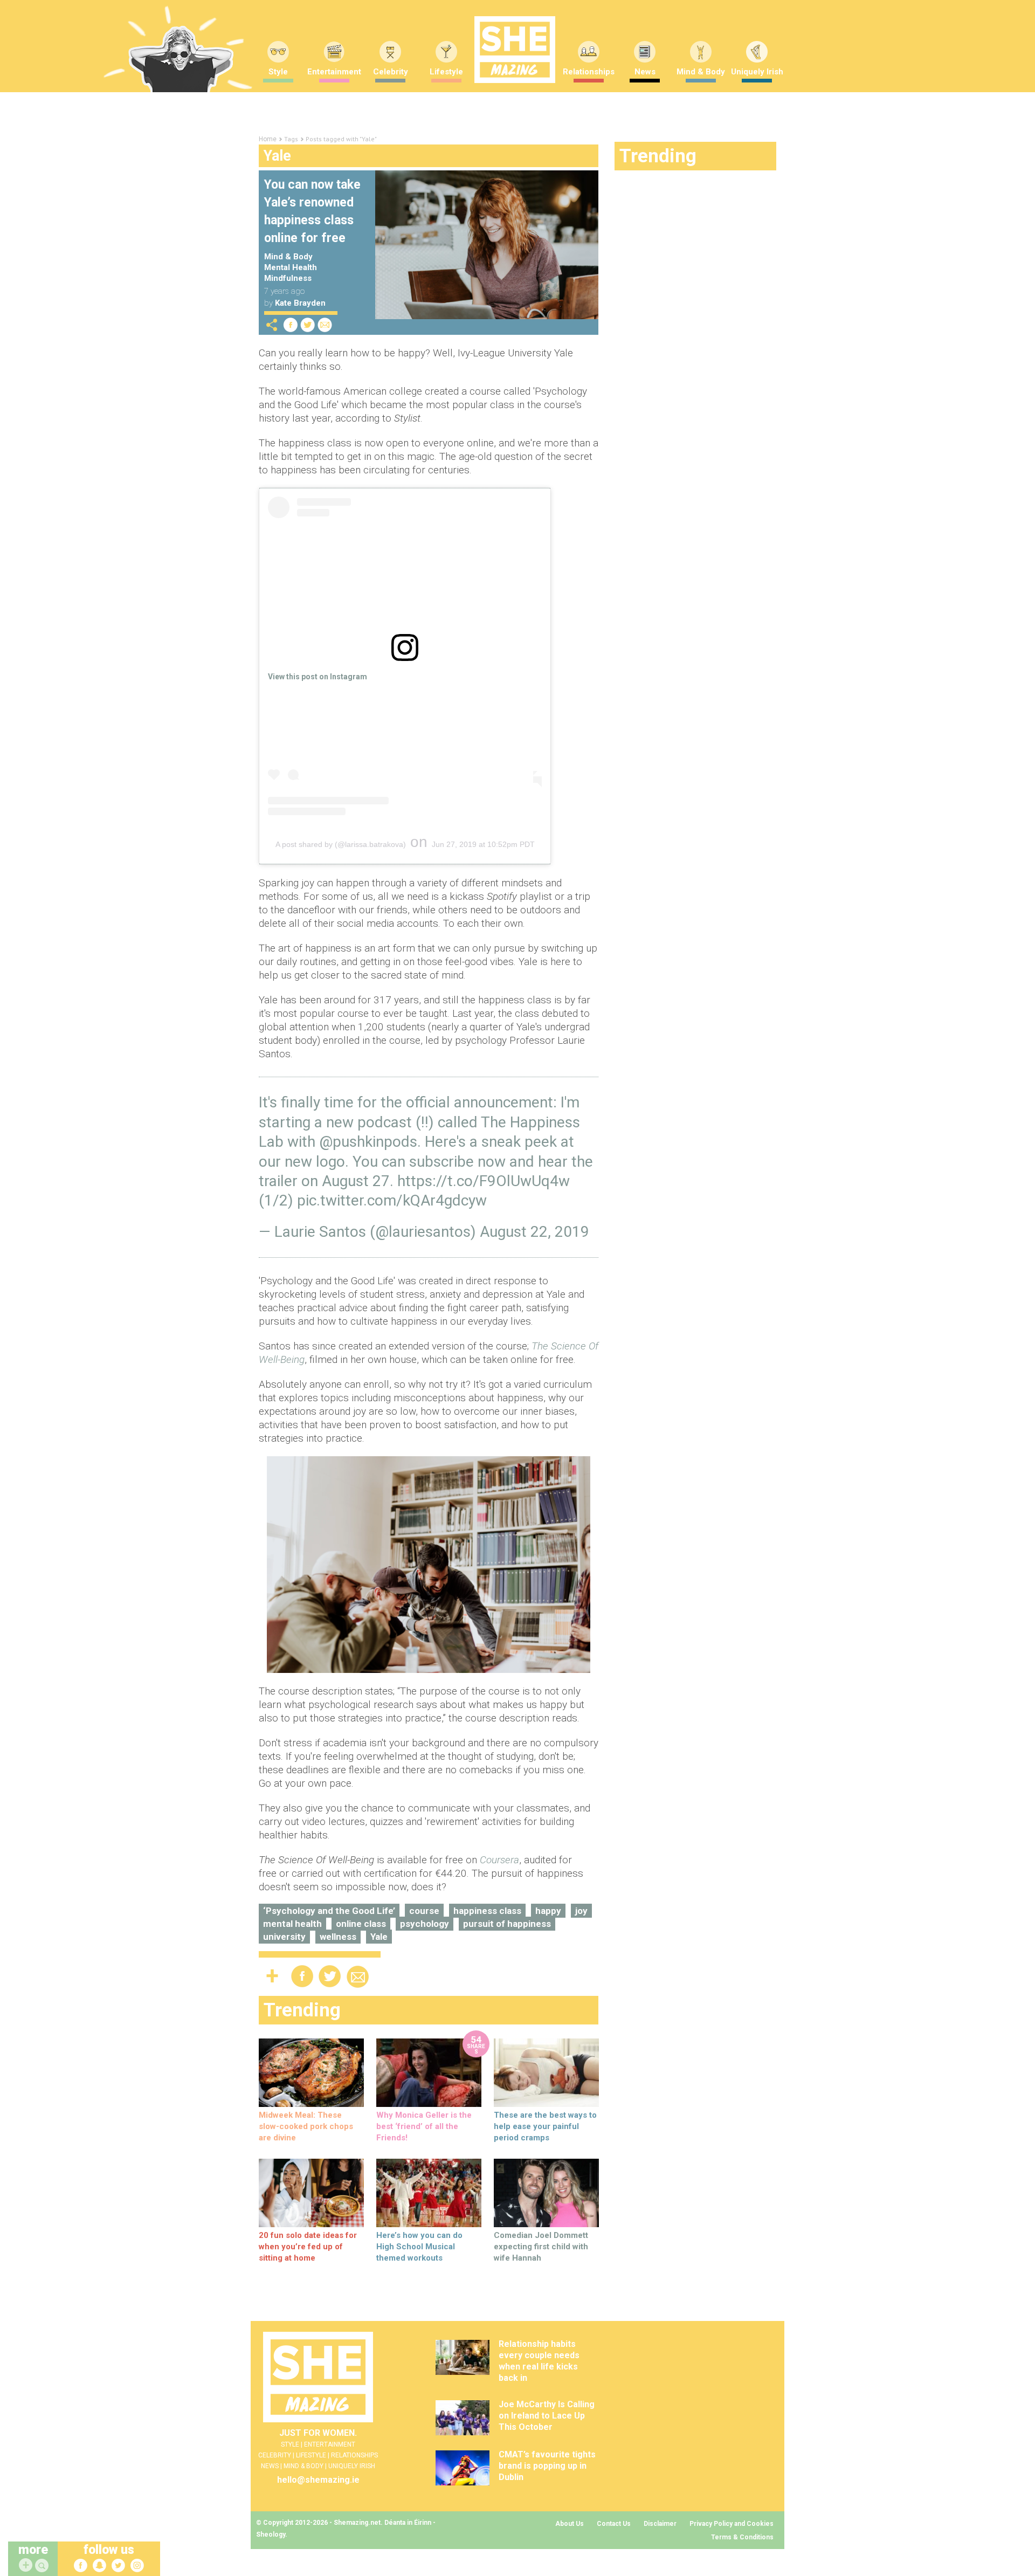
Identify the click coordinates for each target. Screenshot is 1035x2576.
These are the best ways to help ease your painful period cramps (545, 2126)
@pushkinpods (368, 1142)
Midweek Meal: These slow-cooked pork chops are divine (306, 2126)
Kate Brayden (300, 303)
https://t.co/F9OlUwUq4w (484, 1181)
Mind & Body (701, 72)
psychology (425, 1924)
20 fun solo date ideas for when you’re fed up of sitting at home (308, 2247)
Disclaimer (660, 2524)
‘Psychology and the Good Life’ (329, 1911)
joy (581, 1911)
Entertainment (334, 72)
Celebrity (391, 72)
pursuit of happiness (507, 1924)
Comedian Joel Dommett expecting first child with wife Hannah (541, 2247)
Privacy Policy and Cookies (732, 2524)
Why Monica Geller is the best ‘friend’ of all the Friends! (424, 2126)
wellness (338, 1937)
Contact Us (614, 2524)
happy (548, 1911)
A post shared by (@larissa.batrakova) (341, 844)
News (645, 72)
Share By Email (325, 325)
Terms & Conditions (742, 2537)
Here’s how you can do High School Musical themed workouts (419, 2247)
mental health (292, 1924)
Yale (379, 1937)
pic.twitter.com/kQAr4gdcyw (392, 1200)
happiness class (487, 1911)
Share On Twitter (308, 325)
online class (361, 1924)
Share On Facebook (291, 325)
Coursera (499, 1860)
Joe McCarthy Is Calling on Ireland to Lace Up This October (547, 2416)
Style (278, 72)
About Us (570, 2524)
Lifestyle (446, 72)
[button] (43, 2566)
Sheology (271, 2534)
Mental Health (291, 267)
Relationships (589, 72)
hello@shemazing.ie (318, 2480)
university (284, 1937)
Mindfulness (288, 278)
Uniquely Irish (757, 72)
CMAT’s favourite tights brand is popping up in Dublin (547, 2466)
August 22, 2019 (534, 1232)
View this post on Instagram (318, 677)
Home (268, 139)
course (424, 1911)
